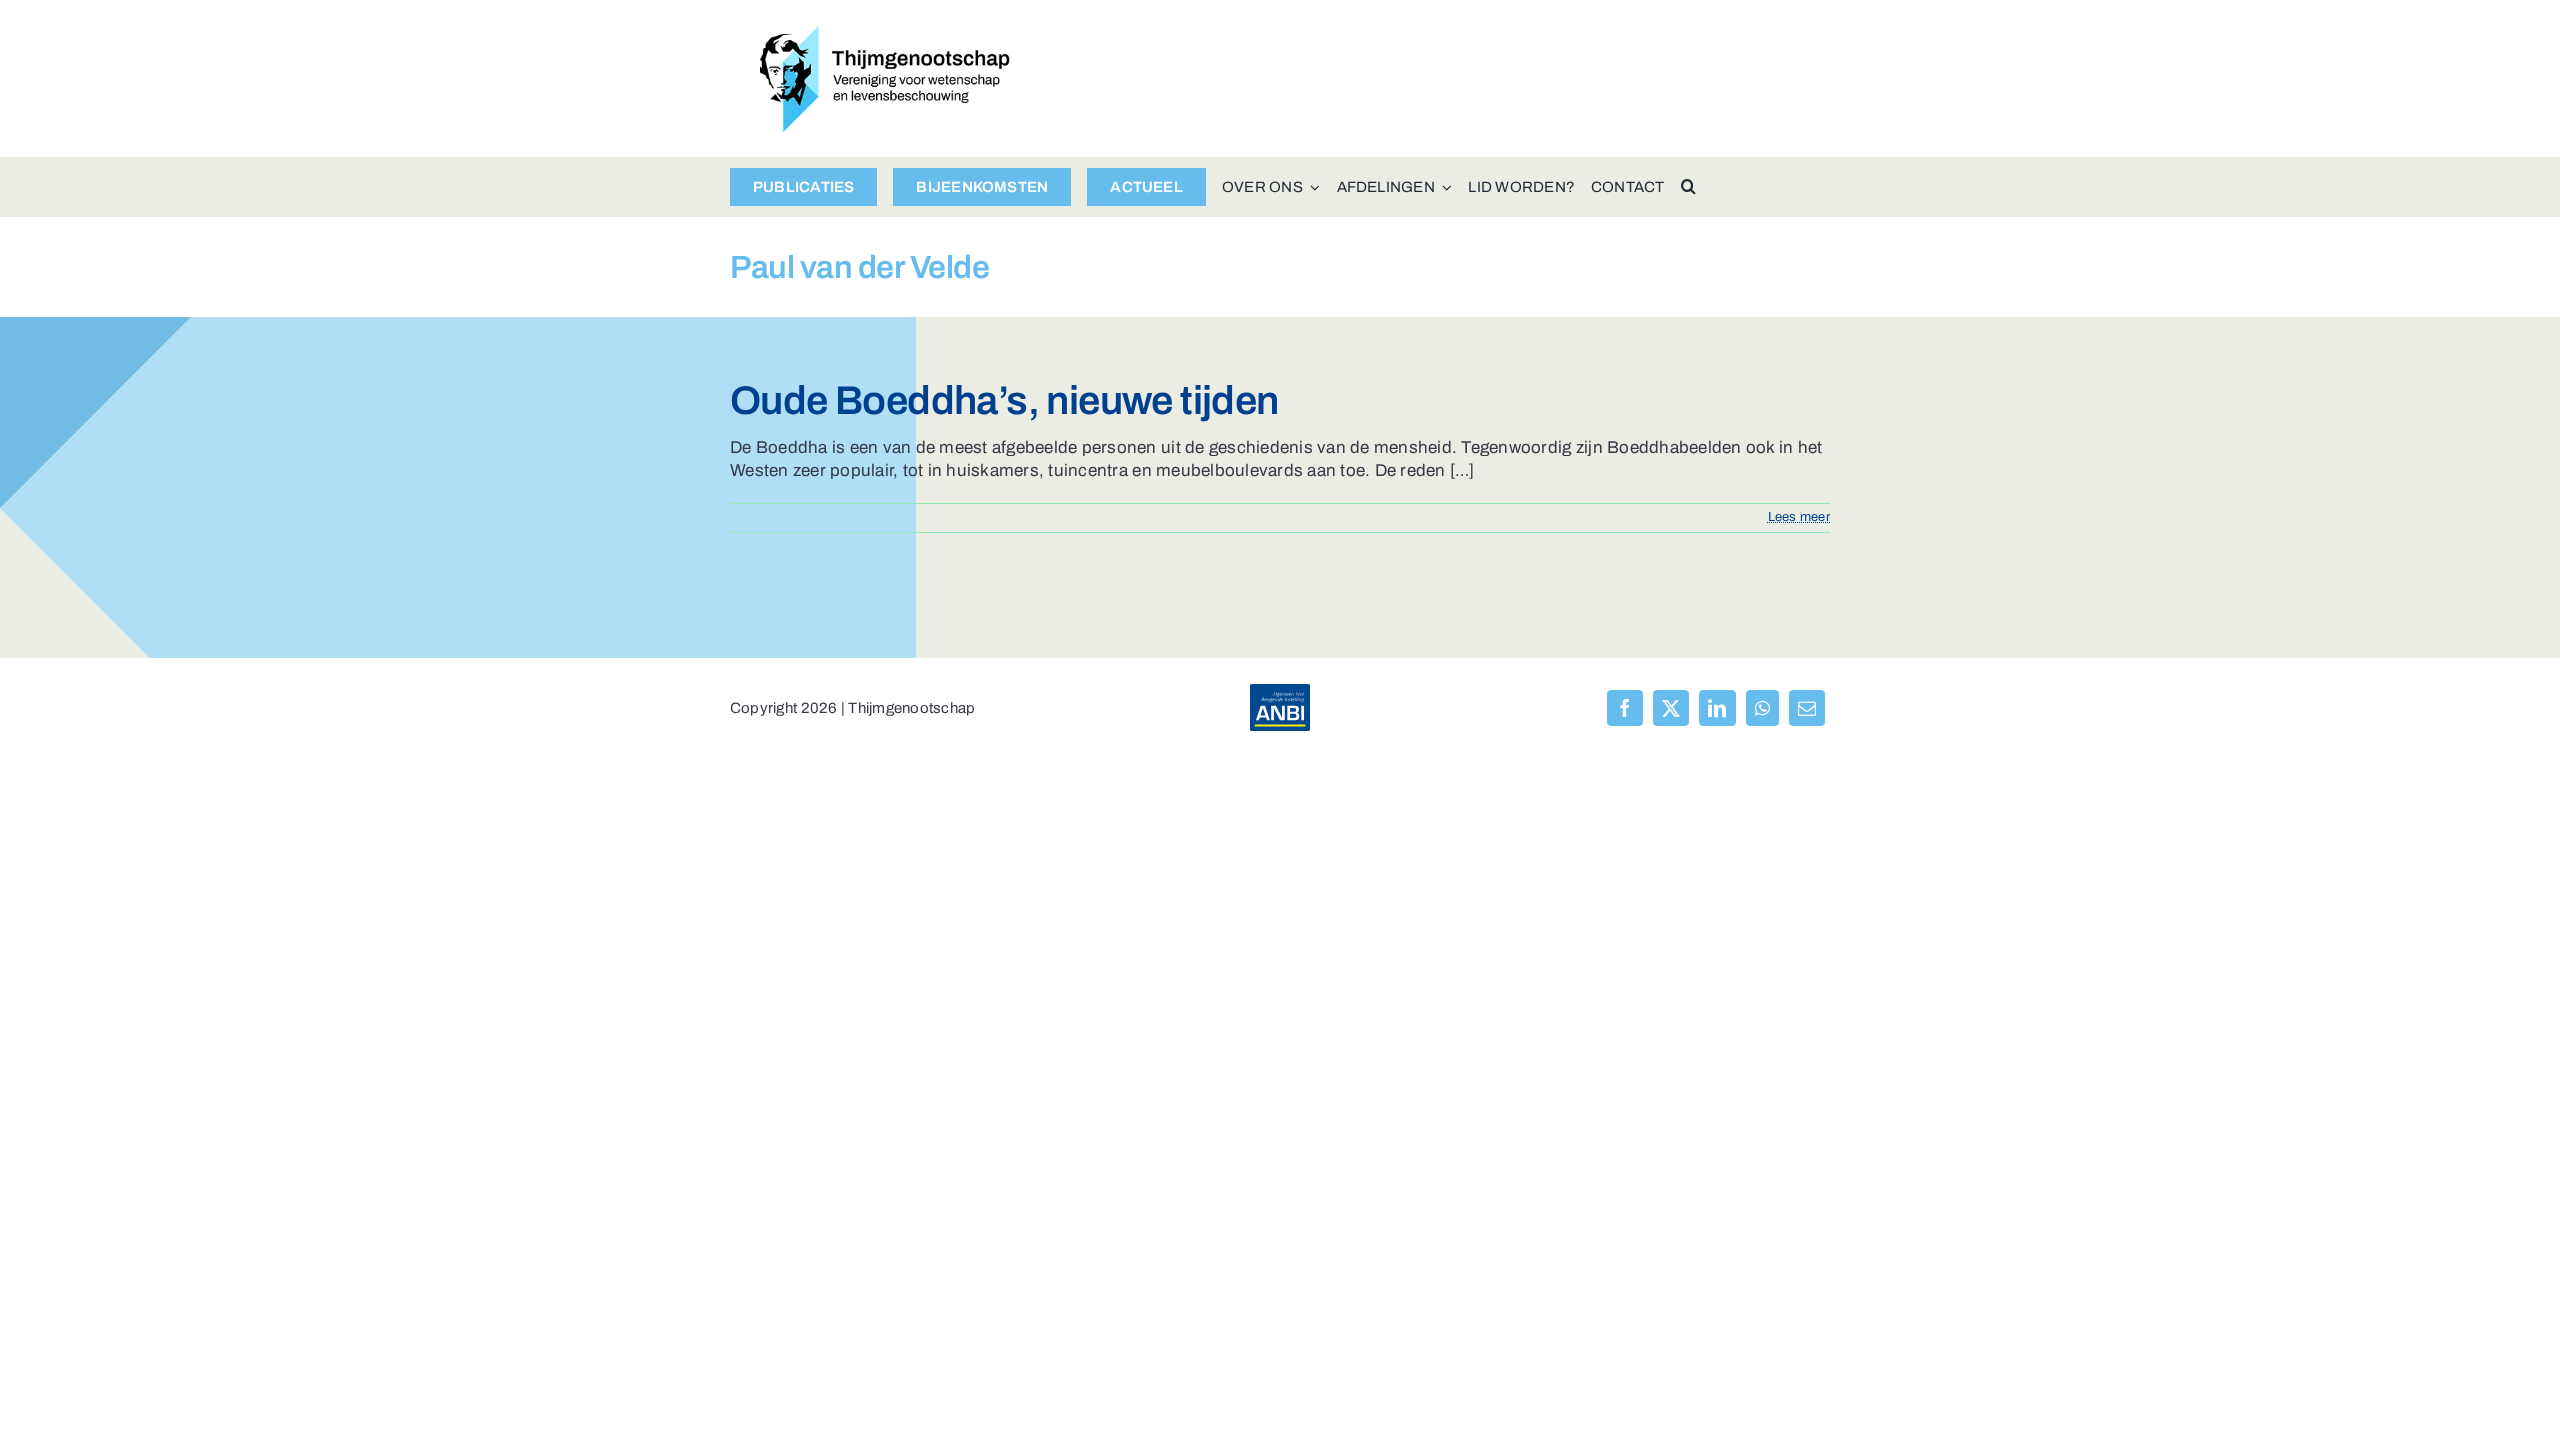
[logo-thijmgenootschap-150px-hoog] (885, 34)
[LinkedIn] (1717, 708)
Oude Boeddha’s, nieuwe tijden (1004, 400)
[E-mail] (1807, 708)
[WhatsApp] (1762, 708)
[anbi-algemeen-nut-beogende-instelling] (1280, 692)
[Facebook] (1625, 708)
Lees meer (1799, 517)
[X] (1671, 708)
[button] (1688, 187)
